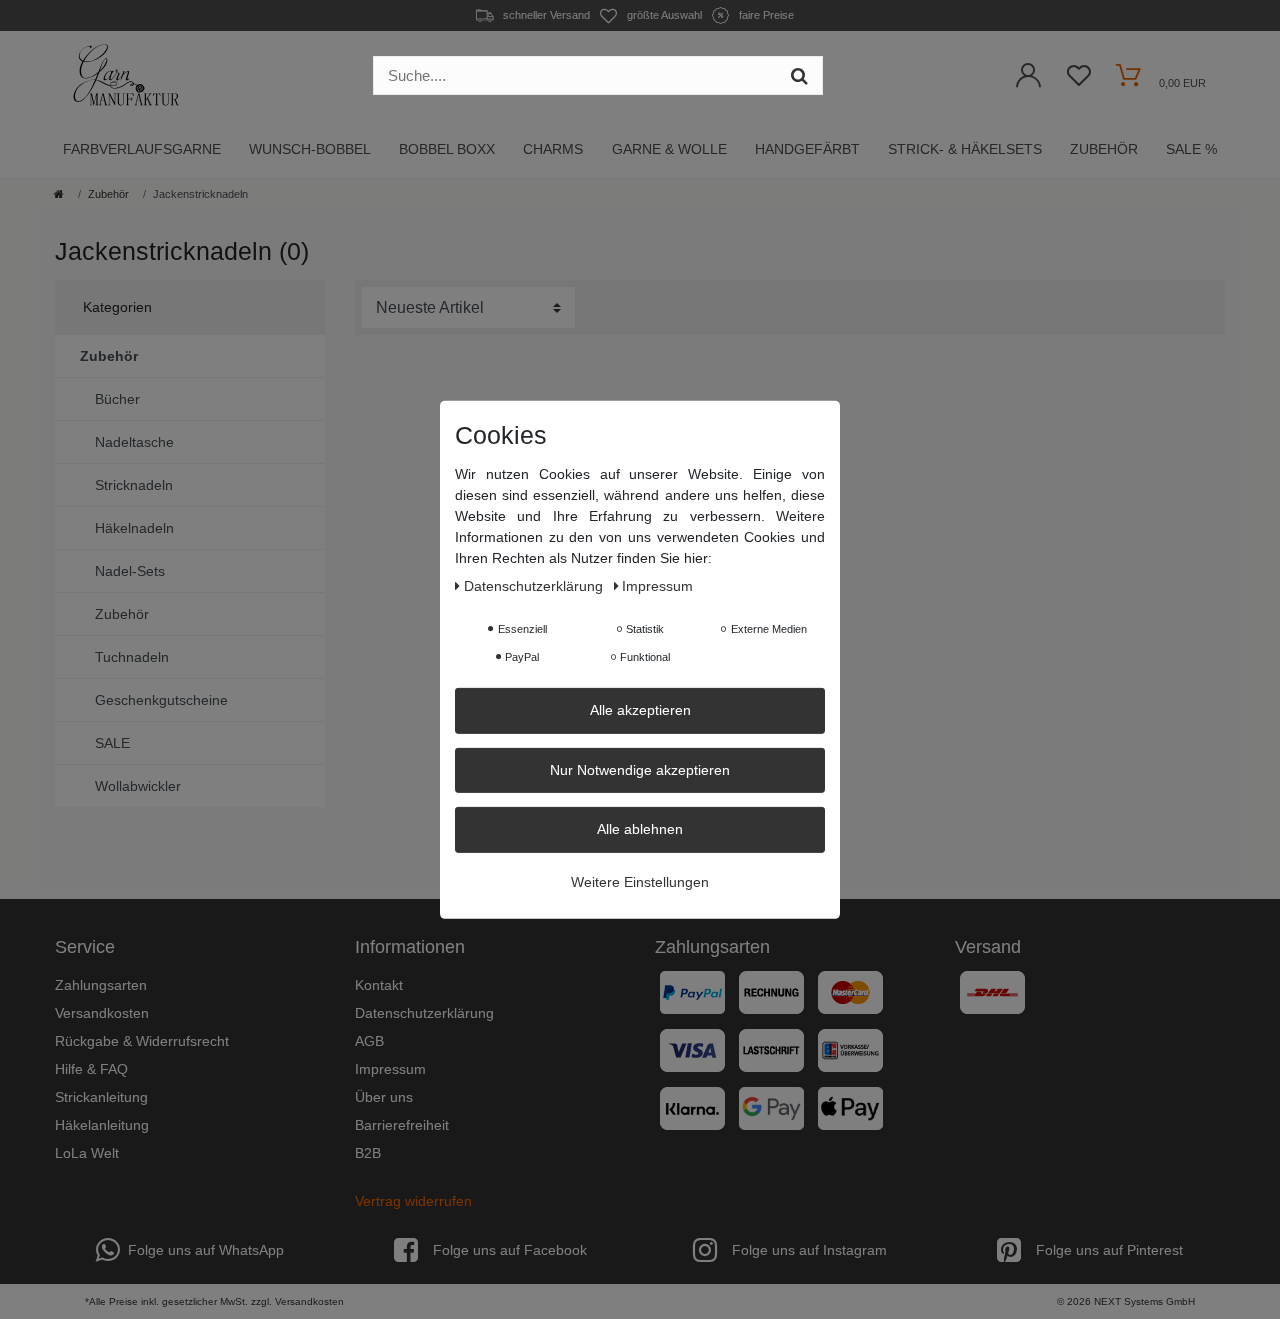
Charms (553, 149)
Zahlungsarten (101, 985)
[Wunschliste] (1078, 81)
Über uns (384, 1097)
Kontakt (379, 985)
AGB (369, 1041)
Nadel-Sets (130, 571)
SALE (112, 743)
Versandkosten (102, 1013)
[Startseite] (59, 194)
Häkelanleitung (102, 1125)
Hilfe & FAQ (91, 1069)
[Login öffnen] (1028, 81)
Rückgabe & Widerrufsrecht (142, 1041)
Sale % (1191, 149)
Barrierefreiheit (402, 1125)
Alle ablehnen (640, 828)
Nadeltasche (134, 442)
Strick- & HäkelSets (965, 149)
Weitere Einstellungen (640, 881)
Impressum (390, 1069)
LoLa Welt (87, 1153)
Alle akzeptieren (640, 709)
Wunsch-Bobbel (310, 149)
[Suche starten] (800, 75)
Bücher (117, 399)
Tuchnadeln (132, 657)
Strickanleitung (101, 1097)
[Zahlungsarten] (790, 1058)
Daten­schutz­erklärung (535, 585)
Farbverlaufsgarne (142, 149)
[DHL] (992, 992)
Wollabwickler (138, 786)
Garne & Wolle (669, 149)
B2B (368, 1153)
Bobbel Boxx (447, 149)
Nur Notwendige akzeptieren (640, 769)
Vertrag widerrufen (413, 1201)
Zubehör (1104, 149)
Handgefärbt (807, 149)
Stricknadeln (134, 485)
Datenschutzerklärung (424, 1013)
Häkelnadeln (134, 528)
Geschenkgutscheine (161, 700)
